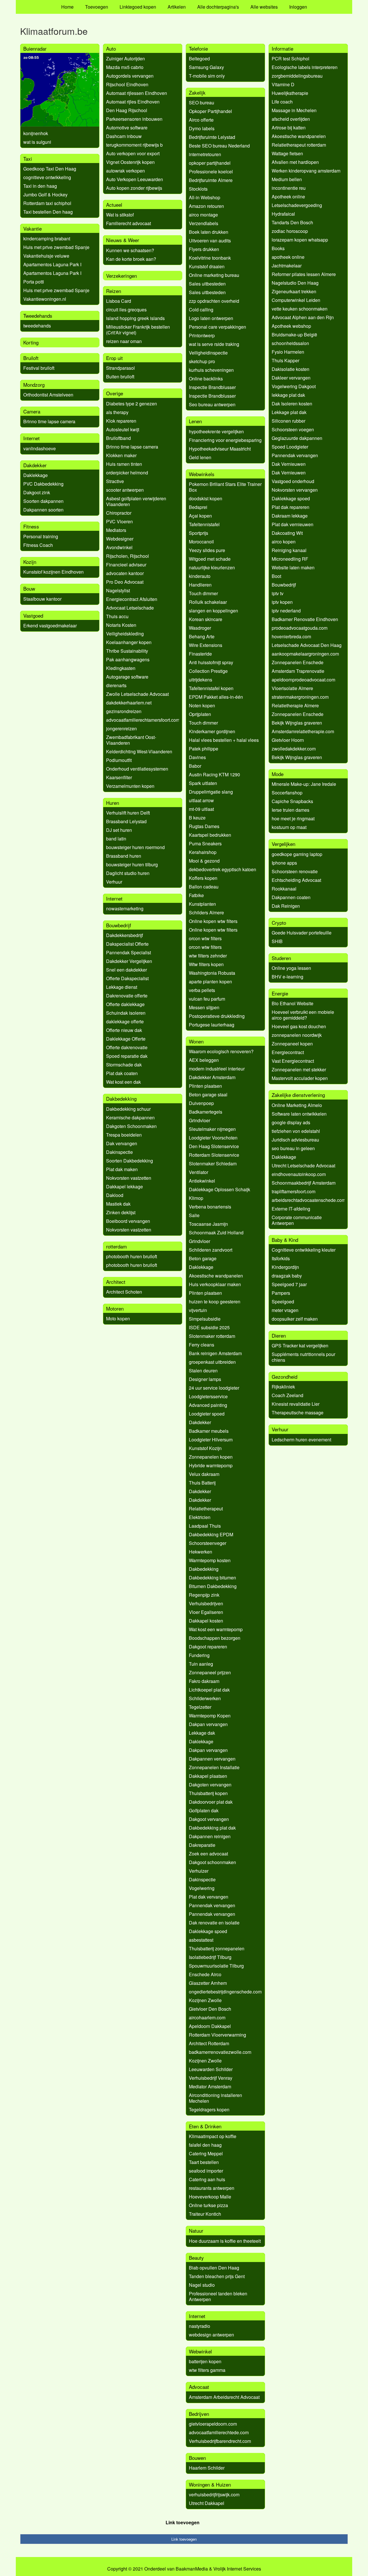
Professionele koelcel (211, 172)
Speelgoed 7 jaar (289, 1284)
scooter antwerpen (125, 490)
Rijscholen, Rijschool (128, 556)
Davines (197, 757)
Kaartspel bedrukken (210, 835)
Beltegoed (199, 59)
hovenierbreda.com (291, 636)
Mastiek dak (118, 1204)
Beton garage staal (208, 1094)
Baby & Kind (285, 1240)
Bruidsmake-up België (294, 335)
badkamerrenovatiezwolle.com (220, 2052)
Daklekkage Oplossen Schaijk (220, 1189)
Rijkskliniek (283, 1387)
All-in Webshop (205, 197)
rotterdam (116, 1246)
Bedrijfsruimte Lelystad (212, 137)
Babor (195, 766)
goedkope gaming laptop (297, 854)
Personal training (41, 536)
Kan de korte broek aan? (131, 259)
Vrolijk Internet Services (237, 2569)
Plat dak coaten (122, 1073)
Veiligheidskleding (125, 634)
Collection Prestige (208, 671)
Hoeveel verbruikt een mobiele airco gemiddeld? (303, 1015)
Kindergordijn (285, 1267)
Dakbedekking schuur (128, 1109)
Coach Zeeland (287, 1395)
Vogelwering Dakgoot (294, 386)
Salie (194, 1215)
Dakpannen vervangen (212, 1759)
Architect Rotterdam (209, 2043)
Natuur (196, 2231)
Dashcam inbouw (124, 136)
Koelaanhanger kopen (129, 642)
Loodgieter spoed (207, 1414)
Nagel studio (202, 2285)
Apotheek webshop (291, 326)
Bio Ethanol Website (293, 1003)
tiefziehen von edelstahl (296, 1131)
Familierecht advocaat (129, 223)
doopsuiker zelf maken (295, 1319)
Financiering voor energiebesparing (225, 440)
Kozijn (30, 562)
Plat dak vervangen (209, 1897)
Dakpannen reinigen (210, 1836)
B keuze (197, 818)
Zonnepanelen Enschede (298, 662)
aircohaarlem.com (207, 2017)
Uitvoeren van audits (210, 241)
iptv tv (278, 593)
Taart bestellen (204, 2162)
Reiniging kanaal (289, 550)
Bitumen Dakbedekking (213, 1586)
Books (278, 248)
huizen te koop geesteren (215, 1302)
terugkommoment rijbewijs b (134, 145)
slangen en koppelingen (213, 611)
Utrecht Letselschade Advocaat (303, 1166)
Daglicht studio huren (128, 873)
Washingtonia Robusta (212, 973)
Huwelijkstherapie (290, 93)
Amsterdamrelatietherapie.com (303, 731)
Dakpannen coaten (291, 897)
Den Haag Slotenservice (214, 1146)
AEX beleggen (204, 1060)
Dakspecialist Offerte (127, 944)
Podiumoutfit (119, 760)
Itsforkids (281, 1258)
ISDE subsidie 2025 (209, 1327)
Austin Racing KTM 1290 (214, 774)
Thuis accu (117, 616)
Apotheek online (288, 197)
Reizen (114, 291)
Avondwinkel (119, 547)
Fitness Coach (38, 545)
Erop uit (114, 358)
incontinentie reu (289, 188)
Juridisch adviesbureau (295, 1140)
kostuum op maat (289, 827)
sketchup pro (202, 361)
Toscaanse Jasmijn (208, 1224)
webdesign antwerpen (211, 2335)
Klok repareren (121, 421)
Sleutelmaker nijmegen (212, 1129)
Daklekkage (36, 475)
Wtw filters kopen (206, 964)
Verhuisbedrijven (206, 1603)
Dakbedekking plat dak (212, 1828)
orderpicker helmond (127, 473)
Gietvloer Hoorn (288, 740)
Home (67, 7)
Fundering (199, 1655)
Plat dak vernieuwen (293, 524)
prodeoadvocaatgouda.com (300, 628)
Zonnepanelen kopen (211, 1457)
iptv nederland (286, 611)
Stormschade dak (124, 1065)
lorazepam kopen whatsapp (300, 240)
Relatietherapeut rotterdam (299, 145)
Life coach (282, 102)
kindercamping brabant (47, 239)
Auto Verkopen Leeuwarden (135, 179)
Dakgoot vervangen (209, 1819)
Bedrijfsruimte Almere (211, 180)
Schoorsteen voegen (293, 429)
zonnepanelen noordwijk (297, 1035)
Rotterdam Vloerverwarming (217, 2035)
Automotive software (127, 128)
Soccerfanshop (287, 793)
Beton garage (203, 1258)
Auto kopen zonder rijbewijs (134, 188)
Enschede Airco (205, 1974)
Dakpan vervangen (208, 1724)
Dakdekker (35, 465)
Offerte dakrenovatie (127, 1047)
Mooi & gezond (204, 861)
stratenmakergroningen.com (300, 697)
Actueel (114, 205)
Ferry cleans (202, 1345)
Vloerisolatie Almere (292, 688)
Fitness (31, 526)
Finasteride (200, 654)
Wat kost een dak (123, 1082)
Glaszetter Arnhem (208, 1983)
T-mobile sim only (207, 76)
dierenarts (116, 685)
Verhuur (114, 882)
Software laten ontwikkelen (299, 1114)
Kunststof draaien (207, 266)
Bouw (29, 588)
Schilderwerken (205, 1698)
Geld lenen (200, 457)
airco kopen (284, 542)
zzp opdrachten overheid (214, 301)
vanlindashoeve (40, 448)
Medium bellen (287, 179)
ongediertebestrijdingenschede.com (225, 1992)
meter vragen (285, 1310)
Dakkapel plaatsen (208, 1776)
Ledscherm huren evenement (301, 1440)
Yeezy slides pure (207, 550)
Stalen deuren (203, 1371)
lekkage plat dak (288, 395)
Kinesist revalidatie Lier (296, 1404)
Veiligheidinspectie (208, 353)
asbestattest (201, 1940)
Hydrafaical (283, 214)
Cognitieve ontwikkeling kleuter (304, 1250)
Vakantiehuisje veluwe (46, 256)
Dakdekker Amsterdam (212, 1077)
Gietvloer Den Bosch (210, 2009)
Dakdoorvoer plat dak (211, 1802)
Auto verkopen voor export (133, 153)
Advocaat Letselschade (130, 608)
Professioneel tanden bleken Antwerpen (218, 2296)
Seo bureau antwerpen (212, 404)
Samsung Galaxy (206, 67)
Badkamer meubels (209, 1431)
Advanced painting (208, 1405)
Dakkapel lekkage (124, 1187)
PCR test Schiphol (291, 59)
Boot (276, 576)
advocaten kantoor (125, 573)
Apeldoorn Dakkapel (210, 2026)
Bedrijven (199, 2414)
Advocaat (199, 2387)
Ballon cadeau (204, 887)
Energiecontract (288, 1052)
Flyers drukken (204, 249)
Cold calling (201, 310)
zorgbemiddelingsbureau (297, 76)
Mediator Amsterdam (210, 2086)
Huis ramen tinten (124, 464)
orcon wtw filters (205, 938)
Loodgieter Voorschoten (213, 1138)
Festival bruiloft (39, 368)
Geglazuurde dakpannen (297, 438)
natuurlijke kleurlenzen (212, 567)
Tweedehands (38, 316)
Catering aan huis (207, 2179)
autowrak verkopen (125, 171)
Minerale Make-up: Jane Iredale (304, 784)
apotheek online (288, 257)
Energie (280, 993)
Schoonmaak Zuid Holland (216, 1233)
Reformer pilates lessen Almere (304, 274)
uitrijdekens (201, 680)
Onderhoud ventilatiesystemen (137, 769)
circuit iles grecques (126, 310)
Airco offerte (201, 120)
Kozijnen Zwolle (205, 2000)
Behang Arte (202, 636)
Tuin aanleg (201, 1664)
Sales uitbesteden (207, 284)
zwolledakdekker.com (294, 749)
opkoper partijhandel (210, 163)
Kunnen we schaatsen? (130, 250)
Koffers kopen (203, 878)
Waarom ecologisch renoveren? (221, 1051)
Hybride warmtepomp (211, 1465)
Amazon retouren (206, 206)
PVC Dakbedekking (43, 484)
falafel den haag (205, 2145)
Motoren (115, 1308)
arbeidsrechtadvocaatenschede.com (309, 1200)
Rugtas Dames (204, 826)
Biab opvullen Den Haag (214, 2268)
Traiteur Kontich (205, 2214)
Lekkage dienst (122, 987)
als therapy (117, 412)
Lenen (195, 421)
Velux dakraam (204, 1474)
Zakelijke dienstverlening (298, 1095)
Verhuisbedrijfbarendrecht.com (220, 2441)
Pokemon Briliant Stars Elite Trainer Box (225, 487)
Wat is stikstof (120, 215)
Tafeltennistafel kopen (211, 688)
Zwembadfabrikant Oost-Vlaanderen (131, 740)
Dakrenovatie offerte (127, 996)
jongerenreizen (121, 728)
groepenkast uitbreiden (212, 1362)
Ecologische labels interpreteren (305, 67)
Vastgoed (33, 615)
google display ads (291, 1122)
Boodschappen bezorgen (215, 1638)
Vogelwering (202, 1888)
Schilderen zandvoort (211, 1250)
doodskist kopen (206, 498)
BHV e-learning (287, 977)
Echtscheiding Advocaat (296, 880)
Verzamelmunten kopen (130, 786)
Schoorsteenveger (208, 1543)
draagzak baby (287, 1276)
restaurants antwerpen (212, 2188)
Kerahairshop (203, 852)
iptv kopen (282, 602)
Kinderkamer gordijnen (212, 731)
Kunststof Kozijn (205, 1448)
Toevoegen (97, 7)
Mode (278, 774)
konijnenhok (36, 133)
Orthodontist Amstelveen (48, 395)
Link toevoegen (183, 2522)
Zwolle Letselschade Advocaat (137, 694)
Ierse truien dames (291, 810)
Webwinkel (200, 2351)
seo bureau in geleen (293, 1148)
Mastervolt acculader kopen (300, 1078)
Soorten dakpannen (43, 501)
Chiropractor (119, 513)
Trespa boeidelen (124, 1135)
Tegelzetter (200, 1707)
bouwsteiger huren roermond (135, 847)
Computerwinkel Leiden (296, 300)
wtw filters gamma (207, 2370)
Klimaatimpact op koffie (213, 2136)
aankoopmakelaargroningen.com (305, 654)
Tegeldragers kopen (209, 2109)
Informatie (282, 48)
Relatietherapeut (206, 1509)
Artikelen (177, 7)
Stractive (115, 481)
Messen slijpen (204, 1007)
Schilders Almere (206, 912)
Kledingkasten (121, 668)
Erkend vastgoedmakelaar (50, 626)
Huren (113, 803)
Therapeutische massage (298, 1413)
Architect (116, 1282)
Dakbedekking (121, 1099)
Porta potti (34, 282)
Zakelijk (197, 92)
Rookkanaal (284, 889)
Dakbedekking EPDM (211, 1534)
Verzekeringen (121, 276)
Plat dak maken (122, 1169)
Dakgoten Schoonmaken (131, 1126)
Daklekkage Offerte (126, 1039)
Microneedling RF (290, 559)
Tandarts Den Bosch (292, 222)
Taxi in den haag (40, 186)
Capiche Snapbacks (292, 801)
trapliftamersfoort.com (294, 1191)
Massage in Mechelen (294, 110)
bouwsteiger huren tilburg (132, 864)
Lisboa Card (119, 301)
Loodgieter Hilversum (211, 1440)
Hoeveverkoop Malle (210, 2197)
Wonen (196, 1041)
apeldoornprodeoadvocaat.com (303, 680)
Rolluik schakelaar (208, 602)
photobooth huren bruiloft (132, 1256)
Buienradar (35, 48)
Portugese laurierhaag (212, 1025)
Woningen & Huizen (210, 2484)
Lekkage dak (202, 1733)
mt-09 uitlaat (201, 809)
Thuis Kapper (285, 360)
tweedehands (37, 326)
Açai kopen (200, 516)
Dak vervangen (122, 1143)
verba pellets (202, 990)
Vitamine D (283, 84)
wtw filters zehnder (208, 956)
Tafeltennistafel (204, 524)
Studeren (281, 958)
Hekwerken (201, 1552)
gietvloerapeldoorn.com (213, 2424)
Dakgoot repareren (208, 1647)
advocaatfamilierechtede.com (219, 2432)
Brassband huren (124, 856)
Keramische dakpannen (130, 1117)
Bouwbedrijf (119, 925)
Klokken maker (121, 455)
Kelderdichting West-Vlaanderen (139, 751)
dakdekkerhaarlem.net (129, 703)
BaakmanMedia (192, 2569)
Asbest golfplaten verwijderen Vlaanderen (136, 501)
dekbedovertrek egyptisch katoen (223, 869)
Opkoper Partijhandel (210, 111)
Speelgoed (283, 1302)
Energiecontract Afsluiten (132, 599)
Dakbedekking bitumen (212, 1578)
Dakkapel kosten (206, 1621)
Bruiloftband (118, 438)
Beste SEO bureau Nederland (219, 146)
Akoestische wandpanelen (216, 1276)
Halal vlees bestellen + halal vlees (224, 740)
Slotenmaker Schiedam (213, 1163)
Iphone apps (284, 863)
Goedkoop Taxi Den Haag (50, 169)
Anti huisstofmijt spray (211, 662)
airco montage (203, 215)
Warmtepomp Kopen (210, 1716)
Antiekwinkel (202, 1181)
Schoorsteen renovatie (295, 871)
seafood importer (206, 2171)
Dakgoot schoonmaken (212, 1862)
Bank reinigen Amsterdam (215, 1353)
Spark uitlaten (203, 783)
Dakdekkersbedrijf (124, 935)
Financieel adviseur (126, 565)
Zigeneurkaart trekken (294, 291)
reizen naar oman (124, 341)
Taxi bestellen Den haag (48, 212)
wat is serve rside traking (214, 344)
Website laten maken (293, 567)
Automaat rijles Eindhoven (133, 102)
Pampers (281, 1293)
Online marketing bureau (214, 275)
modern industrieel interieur (217, 1069)
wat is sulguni (37, 142)
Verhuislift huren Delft (128, 813)
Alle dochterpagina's (218, 7)
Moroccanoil (201, 542)
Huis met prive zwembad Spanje (56, 247)
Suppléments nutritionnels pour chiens (303, 1357)
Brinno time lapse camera (49, 421)
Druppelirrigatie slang (211, 792)
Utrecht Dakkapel (207, 2503)
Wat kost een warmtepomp (216, 1629)
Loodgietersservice (208, 1396)
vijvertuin (198, 1310)
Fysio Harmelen (288, 352)
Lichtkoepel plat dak (209, 1690)
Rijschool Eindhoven (127, 84)
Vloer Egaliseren (206, 1612)
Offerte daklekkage (125, 1004)
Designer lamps (205, 1379)
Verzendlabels (204, 223)
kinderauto (200, 576)
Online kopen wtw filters (213, 921)
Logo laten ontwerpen (211, 318)
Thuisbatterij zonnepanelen (217, 1948)
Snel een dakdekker (126, 970)
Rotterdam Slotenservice (214, 1155)
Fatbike (196, 895)
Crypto (279, 923)
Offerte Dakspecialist (127, 978)
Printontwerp (202, 335)
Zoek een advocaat (208, 1854)
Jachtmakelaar (287, 266)
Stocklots (198, 189)
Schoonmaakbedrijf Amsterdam (304, 1183)
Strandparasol (120, 368)
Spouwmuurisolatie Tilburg (216, 1966)
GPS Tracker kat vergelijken (300, 1346)
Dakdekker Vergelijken (129, 961)
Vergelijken (283, 844)
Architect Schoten (124, 1292)
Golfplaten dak (204, 1810)
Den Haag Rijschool (127, 110)
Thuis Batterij (202, 1483)
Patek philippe (204, 749)
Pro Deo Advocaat (125, 582)
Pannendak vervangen (212, 1905)
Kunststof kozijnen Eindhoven (53, 572)
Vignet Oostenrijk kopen (130, 162)
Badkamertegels (206, 1112)
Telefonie (198, 48)
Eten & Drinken (205, 2126)
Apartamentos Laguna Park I (52, 264)
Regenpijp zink (204, 1595)
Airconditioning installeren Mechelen (215, 2098)
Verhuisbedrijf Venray (211, 2078)
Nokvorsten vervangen (295, 490)
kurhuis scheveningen (211, 370)
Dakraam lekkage (290, 516)
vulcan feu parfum (207, 999)
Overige (115, 393)
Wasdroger (200, 628)
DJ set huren (119, 830)
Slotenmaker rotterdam (212, 1336)
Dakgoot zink (37, 492)
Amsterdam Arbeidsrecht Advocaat (224, 2397)
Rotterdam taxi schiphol (47, 203)
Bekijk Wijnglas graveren (297, 723)
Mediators (116, 530)
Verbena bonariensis (210, 1207)
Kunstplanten (202, 904)
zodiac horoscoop (290, 231)
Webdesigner (120, 539)
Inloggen (298, 7)
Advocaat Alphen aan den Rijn (303, 317)
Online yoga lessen (291, 968)
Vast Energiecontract (293, 1061)
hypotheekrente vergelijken (216, 431)
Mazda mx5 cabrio (125, 67)
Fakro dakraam (204, 1681)
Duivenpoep (201, 1103)
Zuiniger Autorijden (125, 59)
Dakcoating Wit (287, 533)
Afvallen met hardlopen (295, 162)
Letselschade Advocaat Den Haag (307, 645)
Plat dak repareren (291, 507)
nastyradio (200, 2326)
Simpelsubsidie (205, 1319)
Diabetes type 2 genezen (132, 404)
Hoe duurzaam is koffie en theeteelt (225, 2241)
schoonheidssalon (290, 343)
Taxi (28, 159)
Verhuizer (199, 1871)
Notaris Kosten (121, 625)
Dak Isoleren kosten (292, 404)
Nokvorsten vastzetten (129, 1178)
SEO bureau (202, 103)
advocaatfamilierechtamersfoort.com (143, 720)
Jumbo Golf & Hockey (45, 195)
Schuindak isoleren (126, 1013)
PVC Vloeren (119, 521)
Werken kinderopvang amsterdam (306, 171)
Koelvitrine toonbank (210, 258)
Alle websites (264, 7)
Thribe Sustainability (127, 651)
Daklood (115, 1195)
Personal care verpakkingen (217, 327)
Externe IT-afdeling (291, 1209)
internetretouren (205, 154)
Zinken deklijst (121, 1212)
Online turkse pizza (208, 2205)
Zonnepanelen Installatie (214, 1767)
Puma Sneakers (205, 843)
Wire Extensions (206, 645)
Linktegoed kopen (138, 7)
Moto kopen (118, 1318)
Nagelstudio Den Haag (295, 283)
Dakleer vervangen (291, 378)
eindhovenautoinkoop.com (299, 1174)
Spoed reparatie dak (127, 1056)
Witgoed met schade (210, 559)
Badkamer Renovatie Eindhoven (305, 619)
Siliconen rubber (289, 421)
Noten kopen (202, 705)
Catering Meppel (206, 2153)
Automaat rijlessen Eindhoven (137, 93)
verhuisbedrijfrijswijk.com (214, 2494)
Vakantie (32, 228)
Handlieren (200, 585)
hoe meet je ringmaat (293, 818)
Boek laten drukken (209, 232)
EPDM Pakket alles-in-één (216, 697)
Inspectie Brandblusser (212, 387)
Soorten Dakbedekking (130, 1161)
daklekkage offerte (125, 1021)
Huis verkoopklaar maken (215, 1284)
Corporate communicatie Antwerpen (297, 1220)
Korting (31, 342)
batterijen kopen (205, 2361)
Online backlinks (206, 379)
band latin (116, 839)
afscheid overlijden (291, 119)
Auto (111, 48)
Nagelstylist (118, 590)
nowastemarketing (125, 908)
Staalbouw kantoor (42, 599)
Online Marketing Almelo (297, 1105)
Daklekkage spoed (208, 1931)
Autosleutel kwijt (123, 429)
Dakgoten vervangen (210, 1785)
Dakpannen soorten (43, 510)
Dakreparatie (202, 1845)
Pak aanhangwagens (128, 659)
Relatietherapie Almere (295, 705)
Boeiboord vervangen (128, 1221)
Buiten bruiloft (120, 377)
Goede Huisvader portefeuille (302, 933)
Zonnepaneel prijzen (210, 1672)
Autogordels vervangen (130, 76)
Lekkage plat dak (289, 412)
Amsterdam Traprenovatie (298, 671)
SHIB (277, 941)
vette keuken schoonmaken (300, 309)
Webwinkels (202, 474)
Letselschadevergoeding (297, 205)
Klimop (196, 1198)
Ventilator (199, 1172)
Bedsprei (198, 507)
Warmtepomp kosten (210, 1560)
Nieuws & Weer (123, 240)
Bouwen (197, 2458)
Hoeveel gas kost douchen (299, 1026)
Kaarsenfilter (119, 777)
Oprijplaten (200, 714)
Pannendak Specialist (129, 952)
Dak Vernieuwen (289, 464)
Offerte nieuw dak (124, 1030)
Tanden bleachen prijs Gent (217, 2276)
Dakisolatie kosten (291, 369)
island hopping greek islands (135, 318)
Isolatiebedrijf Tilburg (210, 1957)
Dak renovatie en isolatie (214, 1923)
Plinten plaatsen (205, 1086)
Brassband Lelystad (126, 821)
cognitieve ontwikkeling (47, 177)
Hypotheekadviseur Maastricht (220, 449)
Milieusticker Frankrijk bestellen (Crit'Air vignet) (138, 330)
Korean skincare (206, 619)
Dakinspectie (119, 1152)
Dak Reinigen (286, 906)
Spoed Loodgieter (290, 447)
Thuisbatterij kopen (208, 1793)
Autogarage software (127, 677)
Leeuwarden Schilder (211, 2069)
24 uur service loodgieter (214, 1388)
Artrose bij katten (289, 128)
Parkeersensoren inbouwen (134, 119)
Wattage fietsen (287, 153)
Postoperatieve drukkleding (217, 1016)
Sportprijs (199, 533)
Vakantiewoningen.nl (45, 299)
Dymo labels (202, 128)
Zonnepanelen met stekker (299, 1069)
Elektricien (200, 1517)
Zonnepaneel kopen (292, 1044)
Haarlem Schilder (207, 2468)
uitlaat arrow (201, 800)
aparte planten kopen (210, 981)
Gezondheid (284, 1377)
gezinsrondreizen (124, 711)
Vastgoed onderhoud (293, 481)
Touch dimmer (203, 593)
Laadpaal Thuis (205, 1526)
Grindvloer (200, 1120)
